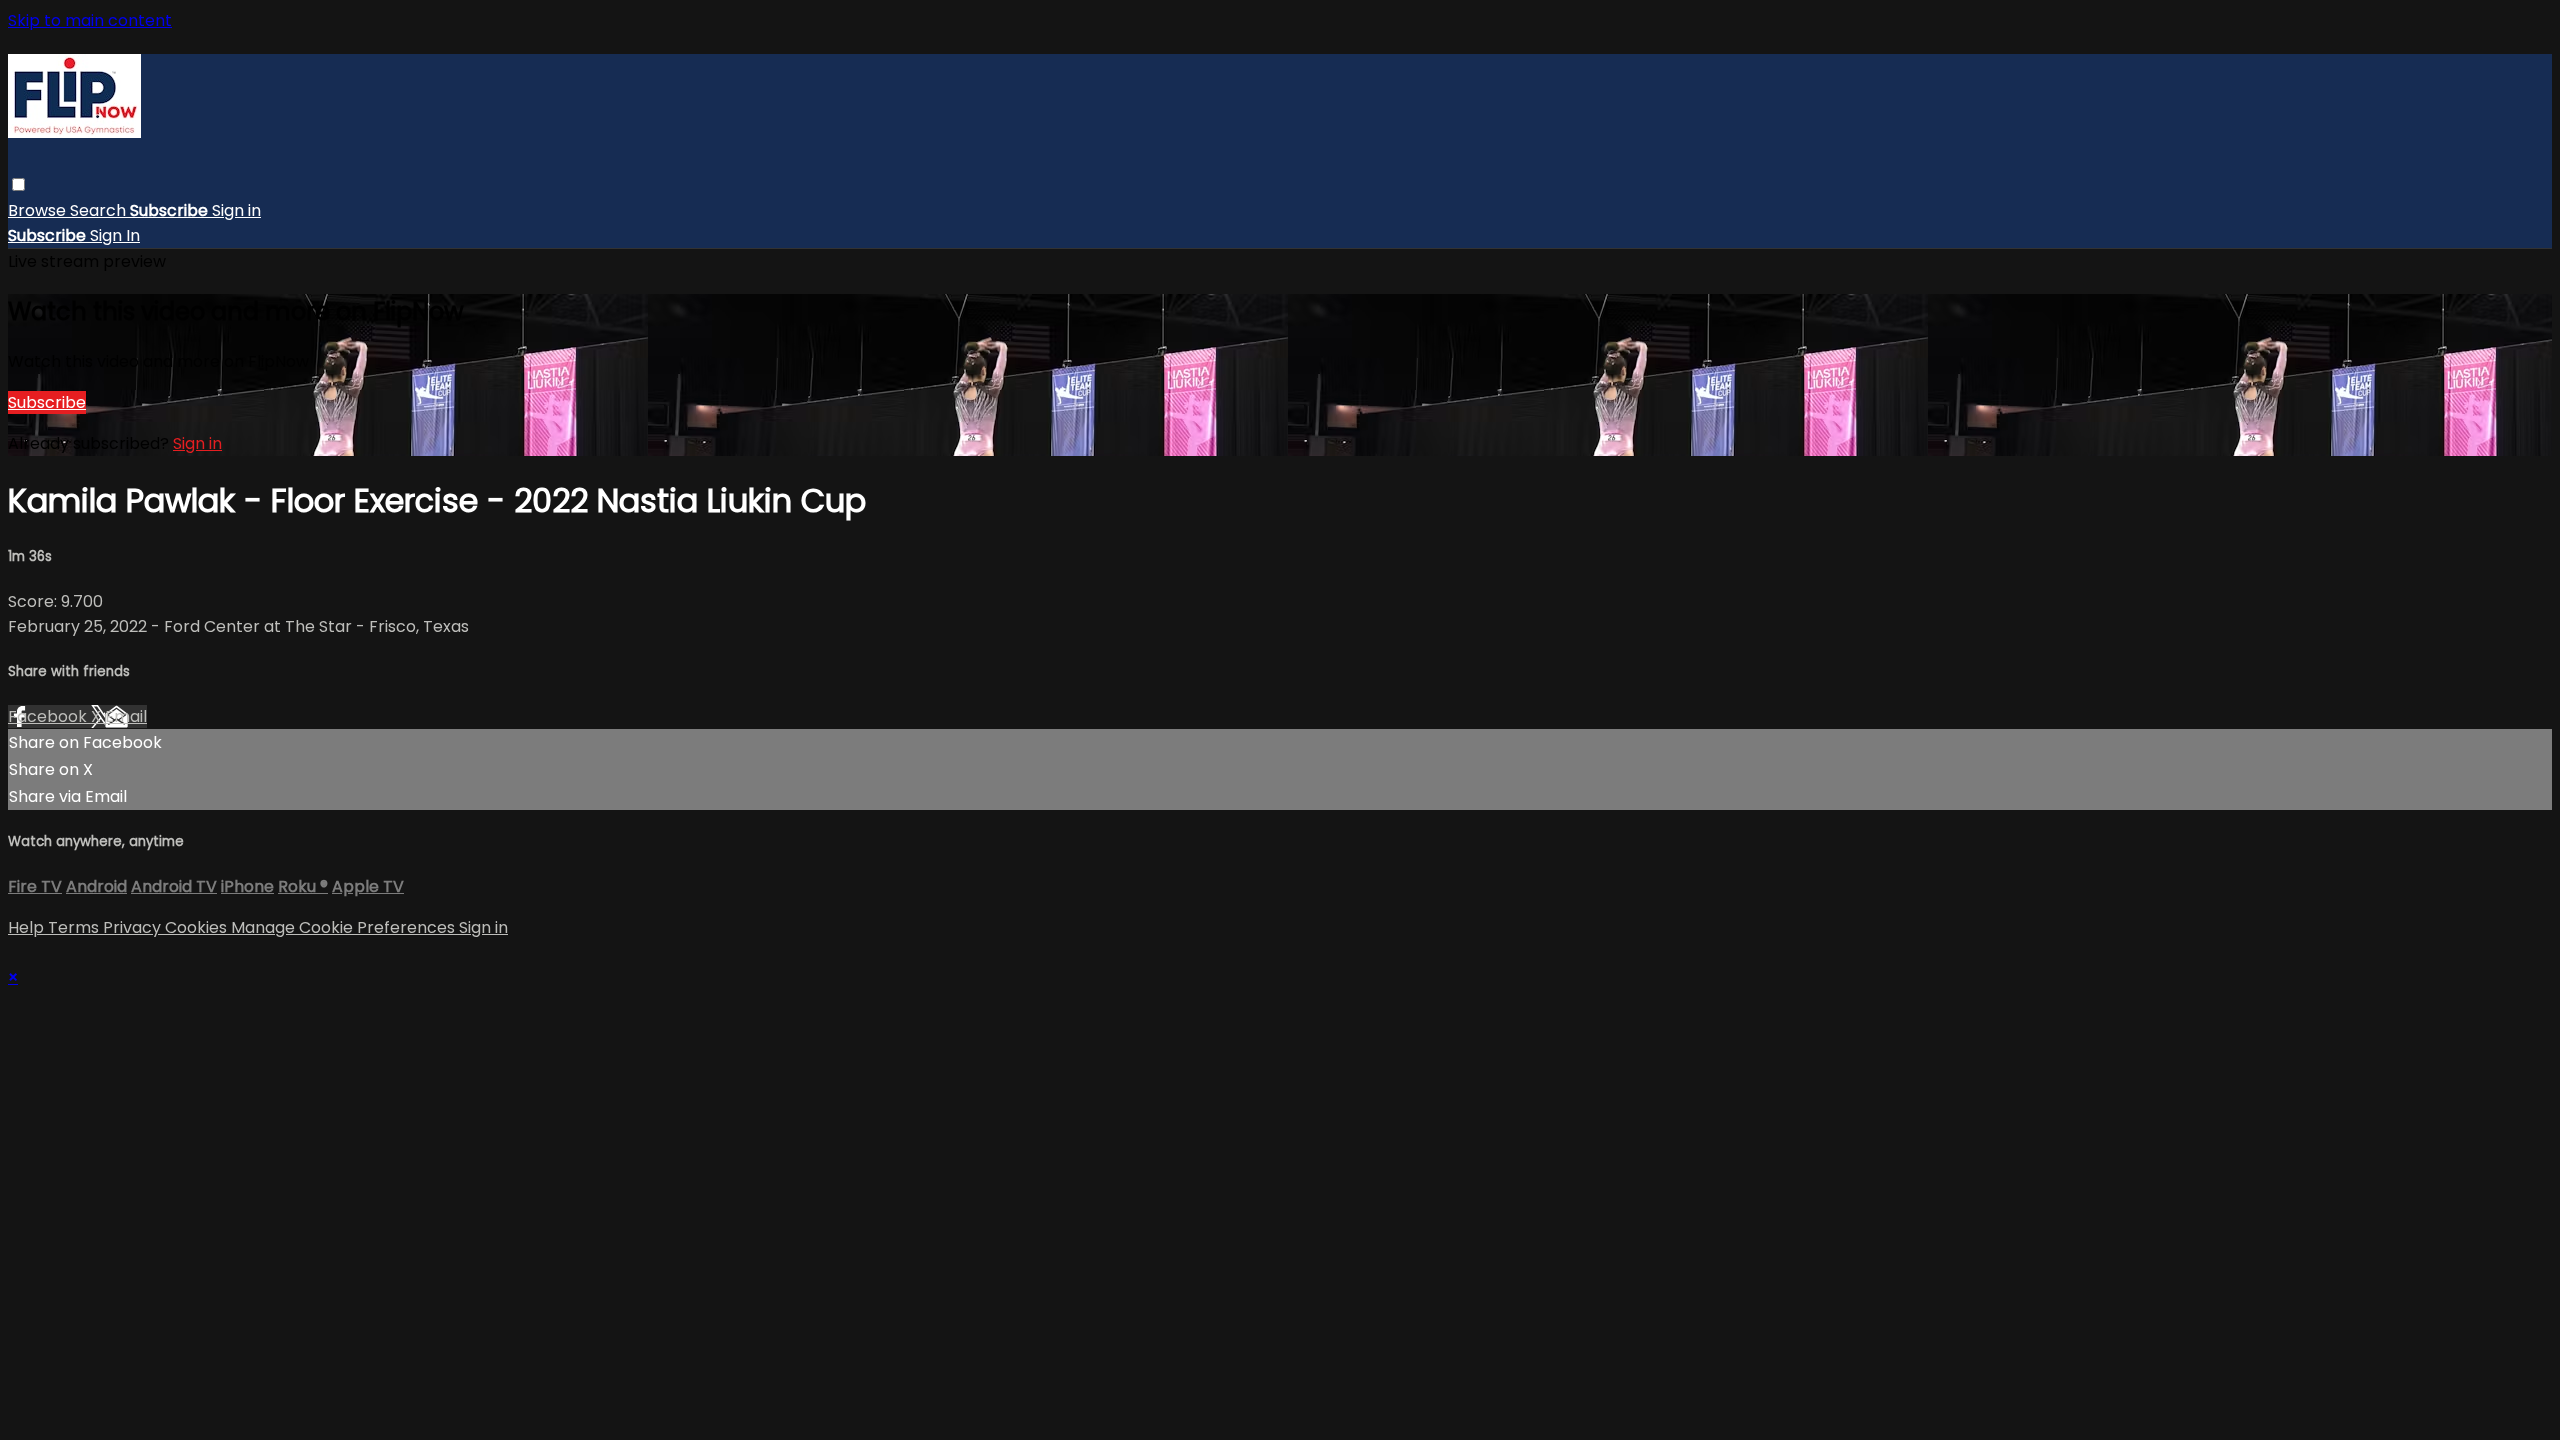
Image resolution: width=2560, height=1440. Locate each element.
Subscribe (47, 402)
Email (126, 716)
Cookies (198, 927)
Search (100, 210)
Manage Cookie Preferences (345, 927)
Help (28, 927)
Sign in (236, 210)
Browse (39, 210)
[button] (18, 184)
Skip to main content (90, 20)
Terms (75, 927)
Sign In (115, 235)
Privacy (134, 927)
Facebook (49, 716)
